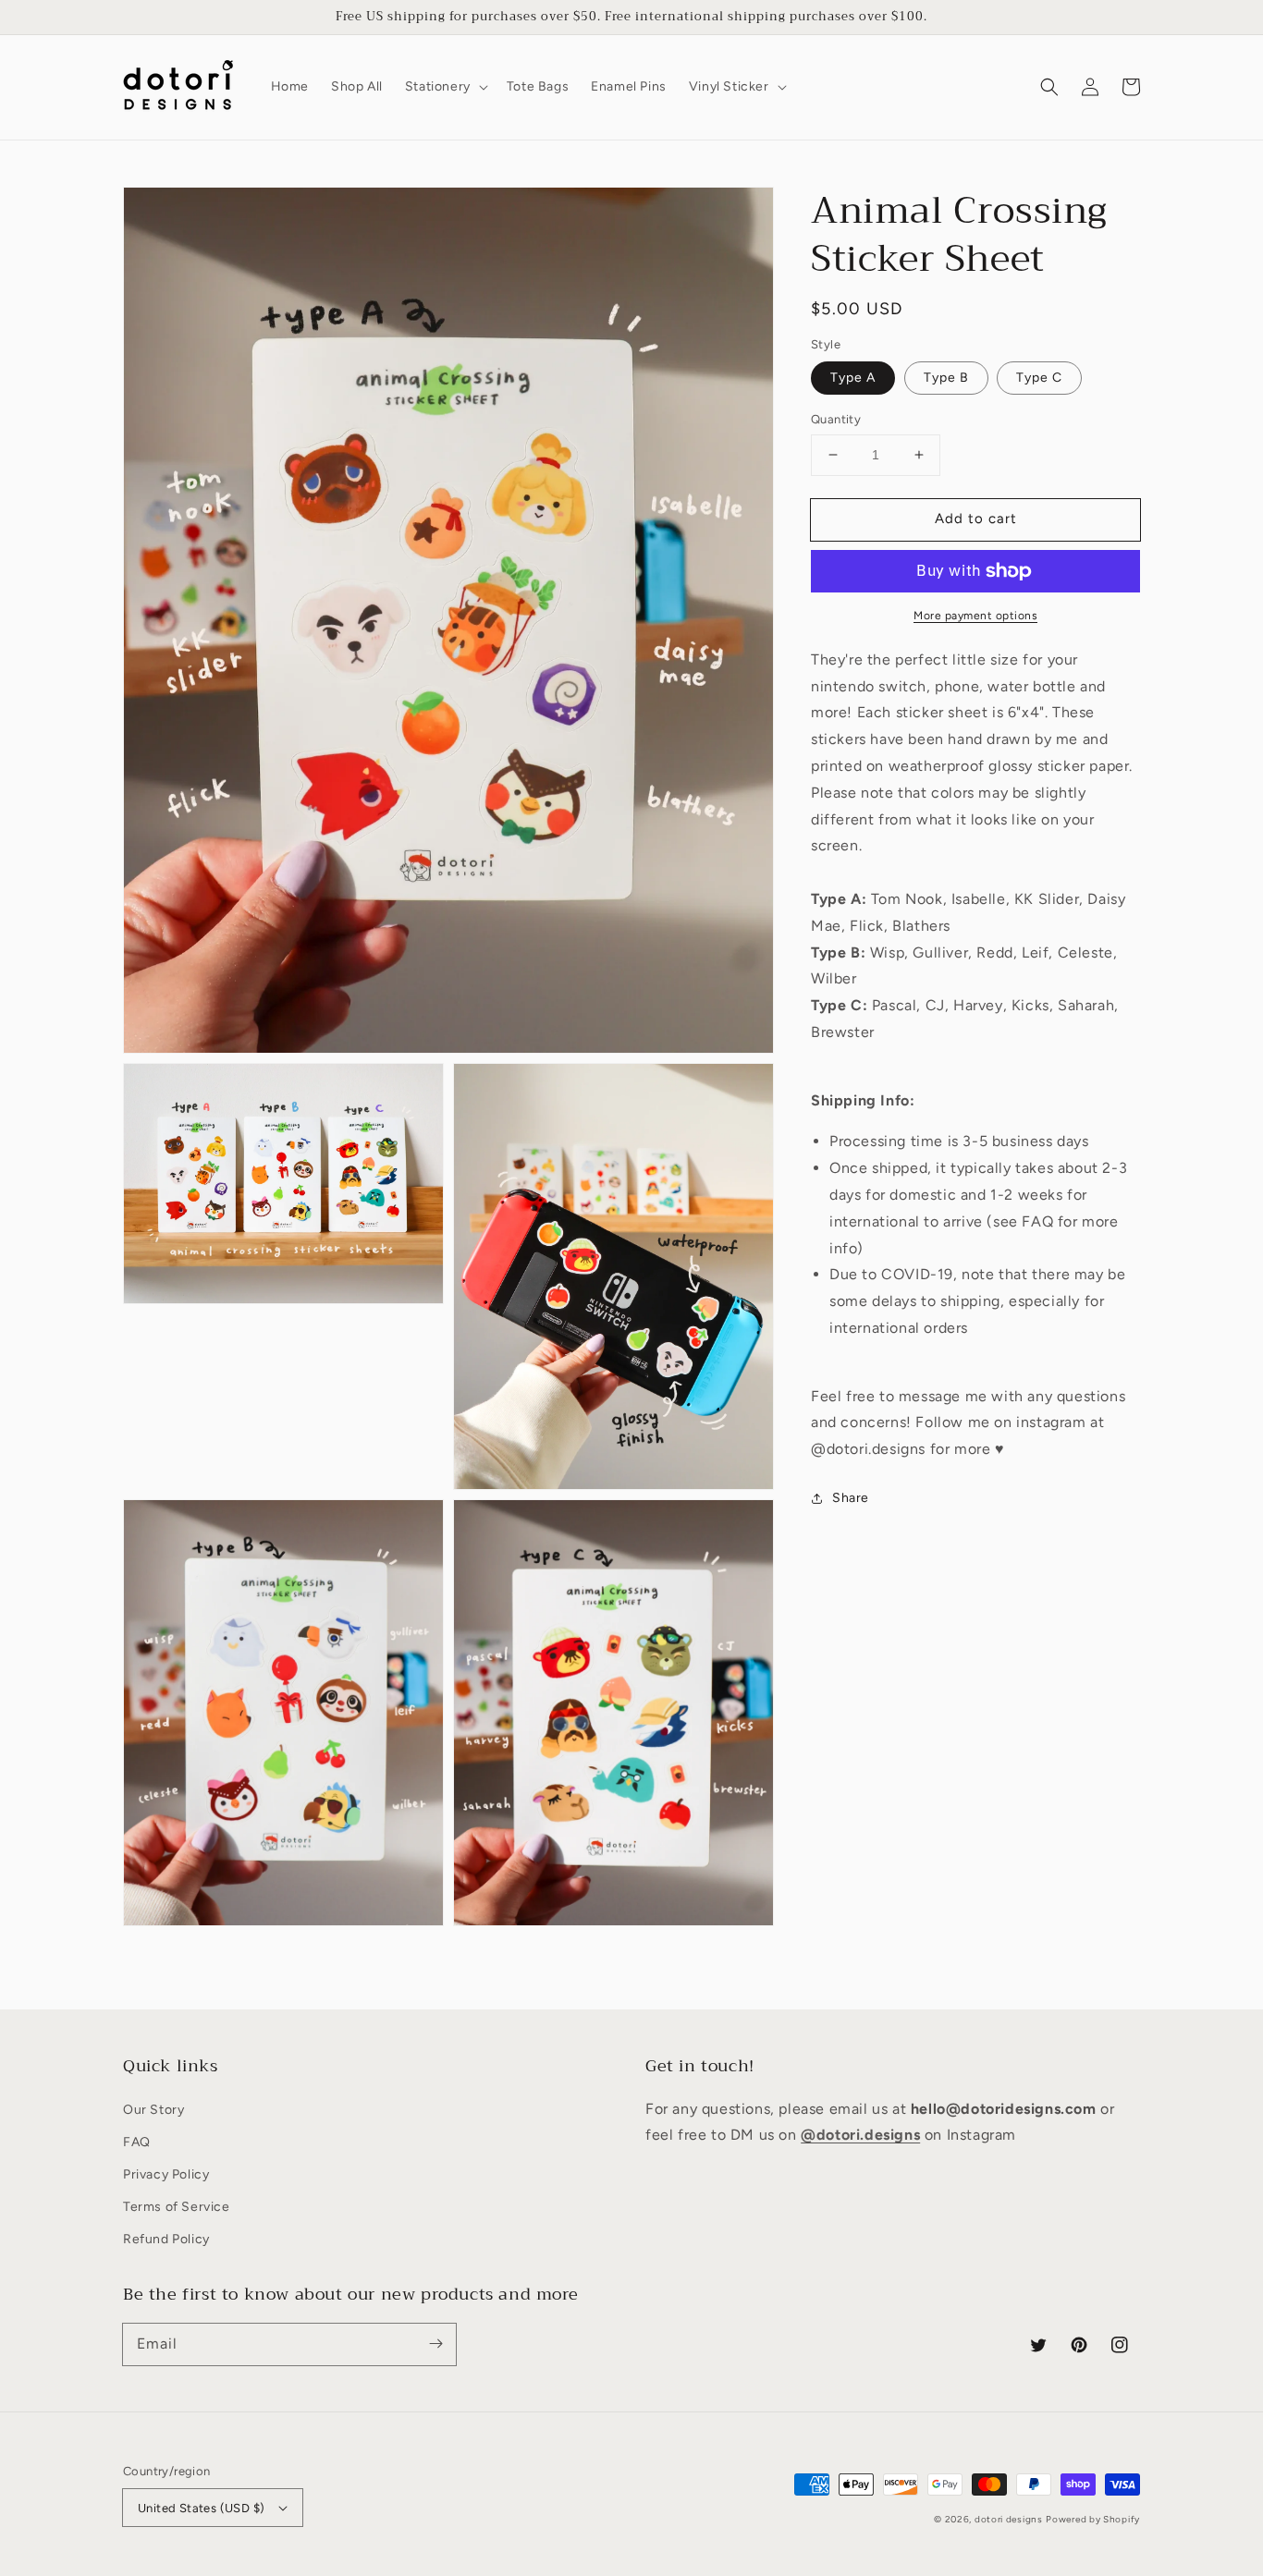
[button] (445, 87)
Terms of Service (177, 2207)
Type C (1039, 378)
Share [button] (851, 1498)
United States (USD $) (201, 2508)
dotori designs (1009, 2519)
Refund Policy (166, 2239)
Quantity (836, 419)
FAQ (137, 2142)
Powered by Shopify (1093, 2519)
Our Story (153, 2110)
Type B (946, 378)
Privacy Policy (166, 2174)
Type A (853, 378)
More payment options (975, 616)
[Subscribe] (435, 2344)
